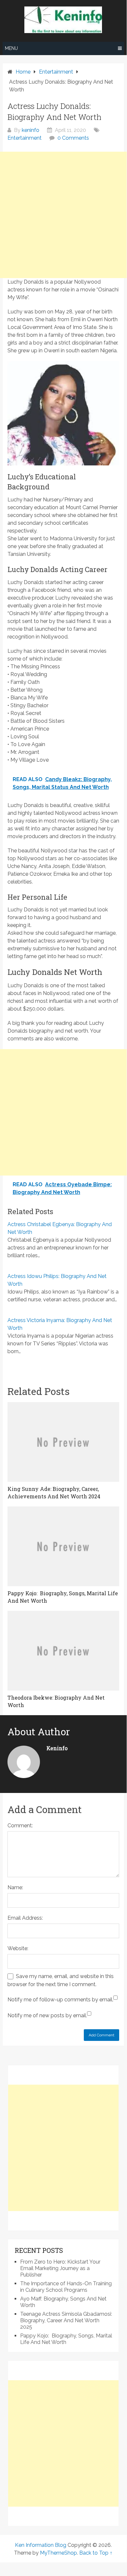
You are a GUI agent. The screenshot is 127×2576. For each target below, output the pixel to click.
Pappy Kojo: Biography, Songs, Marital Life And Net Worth (66, 2339)
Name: (15, 1887)
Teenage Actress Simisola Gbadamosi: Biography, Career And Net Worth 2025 (66, 2320)
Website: (18, 1948)
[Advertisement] (63, 215)
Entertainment (25, 138)
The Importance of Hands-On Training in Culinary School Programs (66, 2287)
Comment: (20, 1826)
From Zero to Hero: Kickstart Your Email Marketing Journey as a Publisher (60, 2268)
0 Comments (73, 138)
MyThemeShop (58, 2553)
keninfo (31, 130)
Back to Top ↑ (96, 2553)
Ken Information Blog (41, 2545)
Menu (11, 48)
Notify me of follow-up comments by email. (60, 2000)
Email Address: (25, 1918)
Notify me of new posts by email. (47, 2015)
